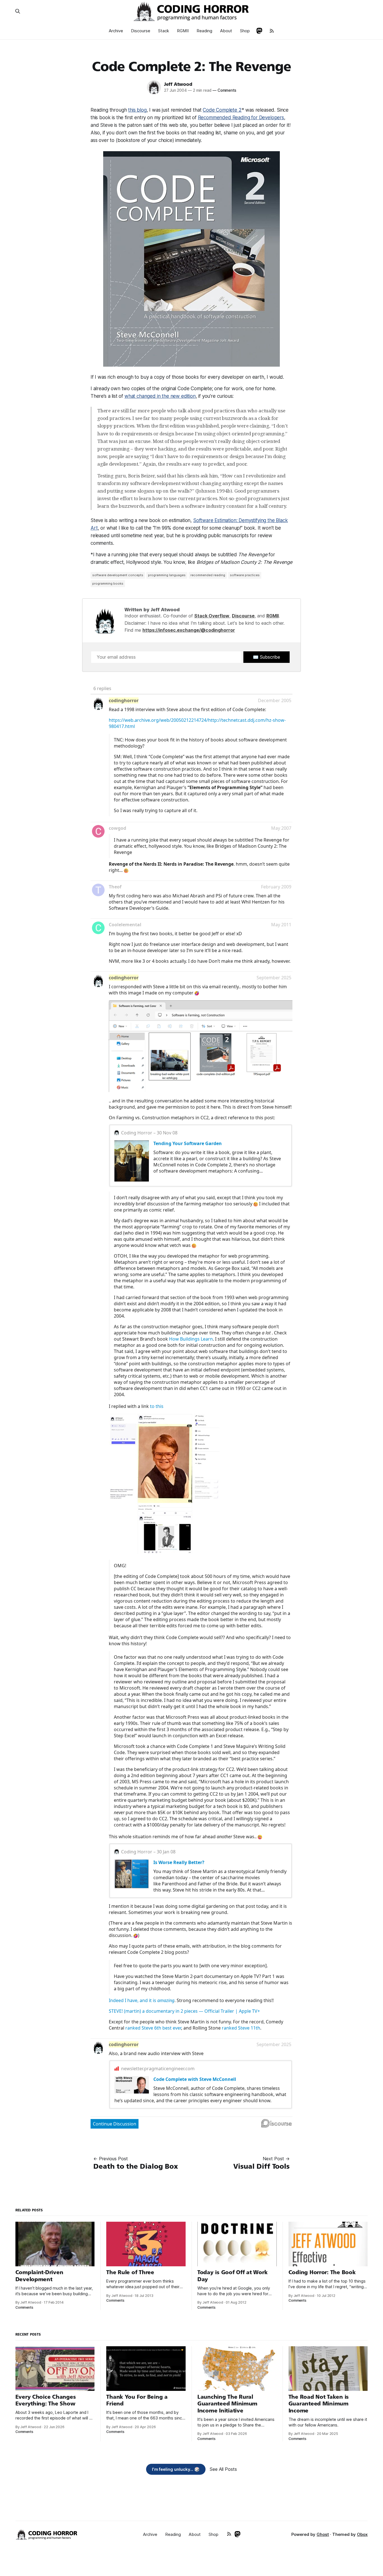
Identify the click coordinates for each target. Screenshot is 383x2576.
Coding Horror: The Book (322, 2272)
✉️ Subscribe (267, 657)
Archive (116, 31)
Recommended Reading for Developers (241, 118)
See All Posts (223, 2469)
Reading (204, 31)
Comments (224, 90)
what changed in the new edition (160, 396)
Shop (245, 31)
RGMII (183, 31)
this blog (137, 110)
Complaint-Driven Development (39, 2276)
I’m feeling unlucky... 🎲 (176, 2469)
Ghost (323, 2534)
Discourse (141, 31)
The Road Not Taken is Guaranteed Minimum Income (319, 2404)
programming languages (167, 575)
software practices (245, 575)
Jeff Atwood (178, 84)
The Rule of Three (130, 2272)
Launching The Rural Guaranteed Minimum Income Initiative (227, 2404)
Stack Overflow (212, 616)
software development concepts (118, 575)
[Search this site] (18, 11)
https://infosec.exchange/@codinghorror (189, 630)
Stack (164, 31)
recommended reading (208, 575)
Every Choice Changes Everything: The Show (46, 2400)
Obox (362, 2534)
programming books (108, 583)
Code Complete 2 (222, 110)
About (226, 31)
